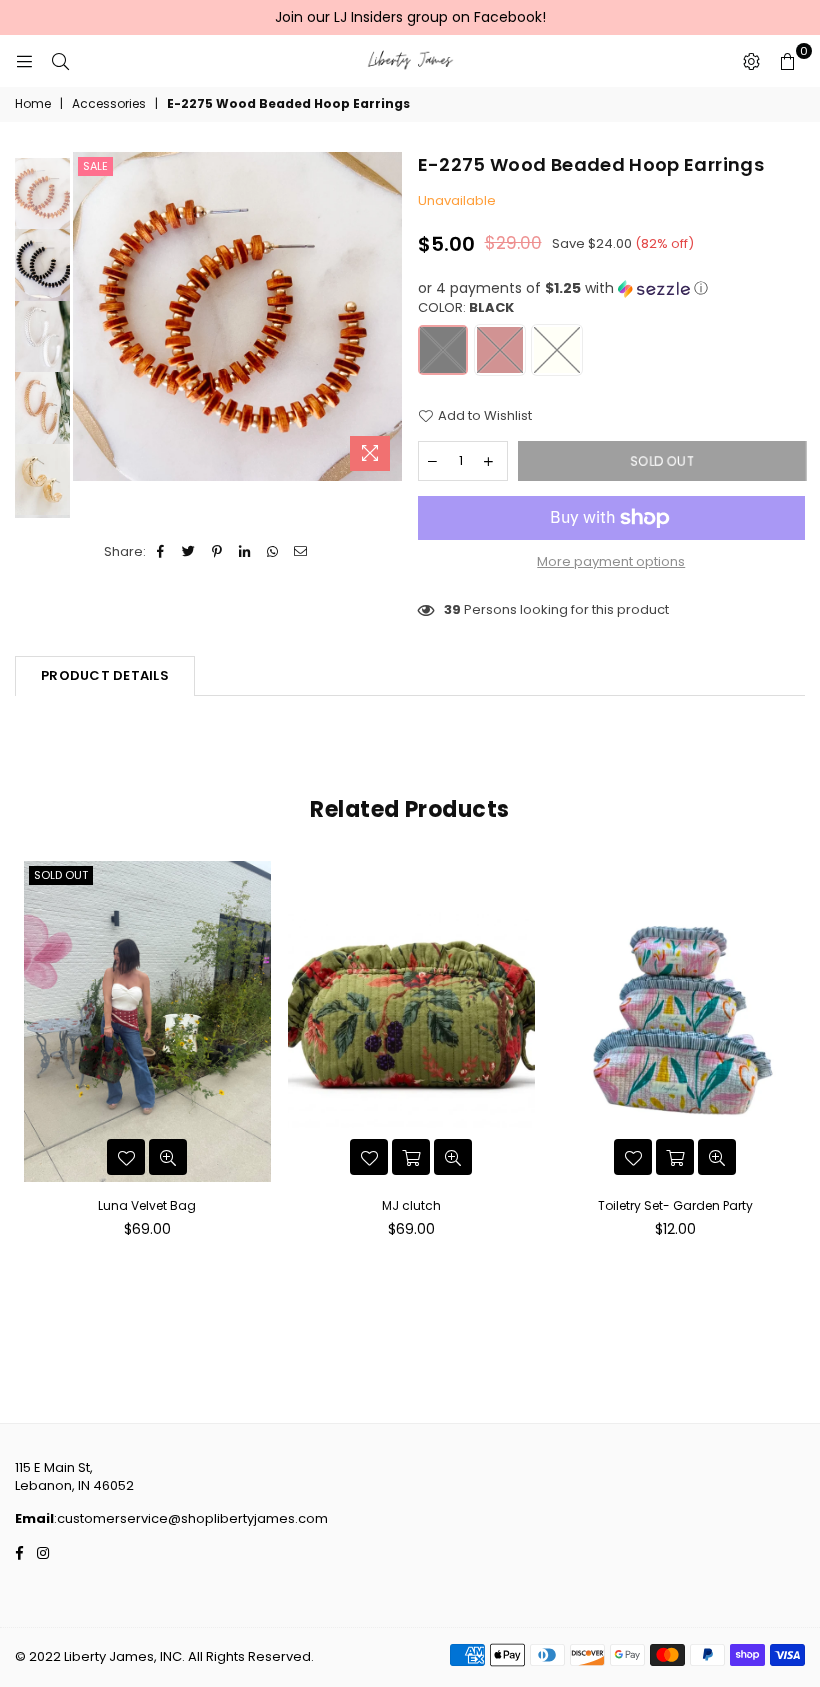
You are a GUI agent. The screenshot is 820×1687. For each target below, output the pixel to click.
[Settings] (751, 61)
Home (33, 104)
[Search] (60, 61)
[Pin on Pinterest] (217, 552)
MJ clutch (411, 1205)
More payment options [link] (611, 562)
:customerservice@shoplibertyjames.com (191, 1518)
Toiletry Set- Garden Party (675, 1205)
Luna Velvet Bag (147, 1205)
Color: (466, 308)
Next (385, 316)
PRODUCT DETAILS (105, 675)
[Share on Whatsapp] (273, 552)
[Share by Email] (301, 552)
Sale (95, 166)
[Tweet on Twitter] (189, 552)
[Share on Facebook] (161, 552)
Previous (90, 316)
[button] (612, 288)
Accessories (109, 104)
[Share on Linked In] (245, 552)
